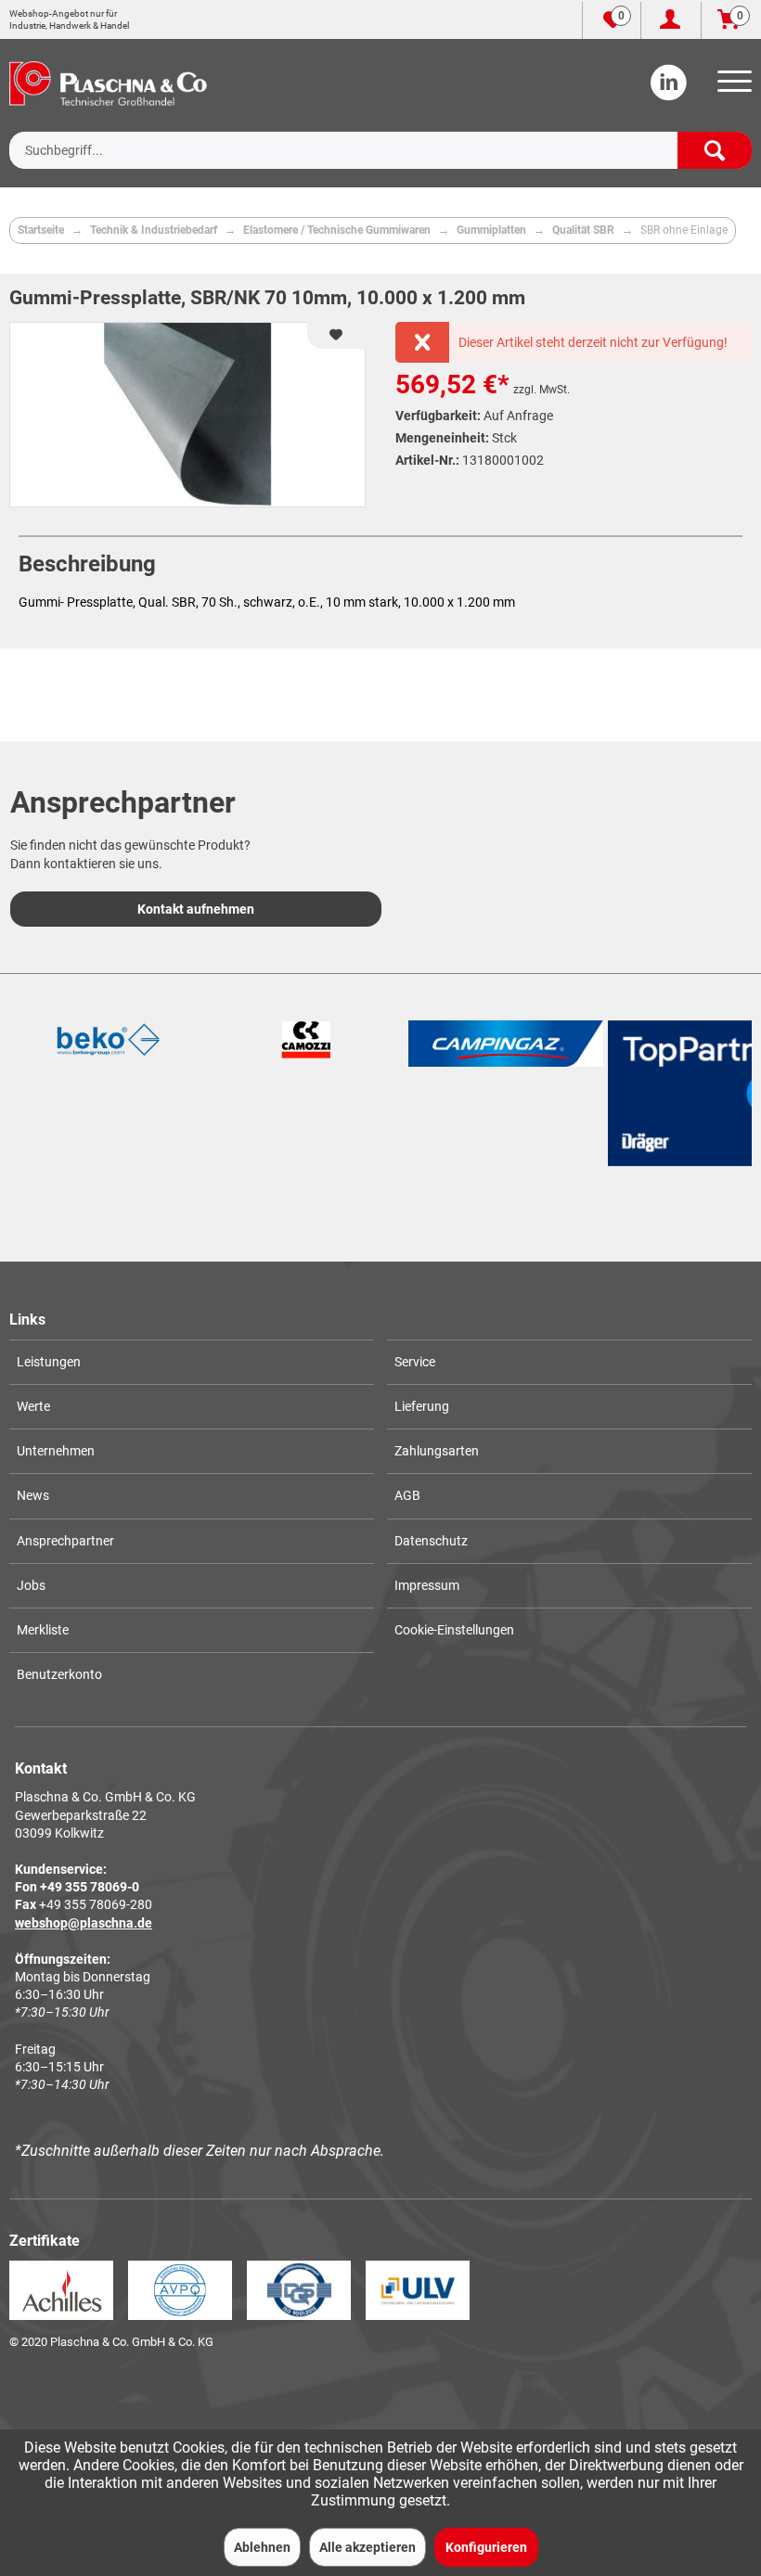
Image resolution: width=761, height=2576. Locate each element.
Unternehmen (56, 1451)
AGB (407, 1495)
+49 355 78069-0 (90, 1887)
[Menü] (731, 87)
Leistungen (49, 1362)
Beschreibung (87, 564)
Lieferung (422, 1406)
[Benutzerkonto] (671, 20)
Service (415, 1362)
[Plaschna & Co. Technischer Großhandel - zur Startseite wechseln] (108, 83)
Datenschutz (431, 1541)
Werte (33, 1406)
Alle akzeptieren (368, 2547)
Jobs (31, 1585)
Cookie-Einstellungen (454, 1630)
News (33, 1495)
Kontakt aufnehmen (196, 909)
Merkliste (43, 1630)
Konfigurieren (486, 2547)
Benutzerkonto (59, 1674)
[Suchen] (715, 150)
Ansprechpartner (65, 1541)
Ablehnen (262, 2547)
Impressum (427, 1585)
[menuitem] (731, 87)
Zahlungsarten (437, 1451)
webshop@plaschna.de (84, 1923)
